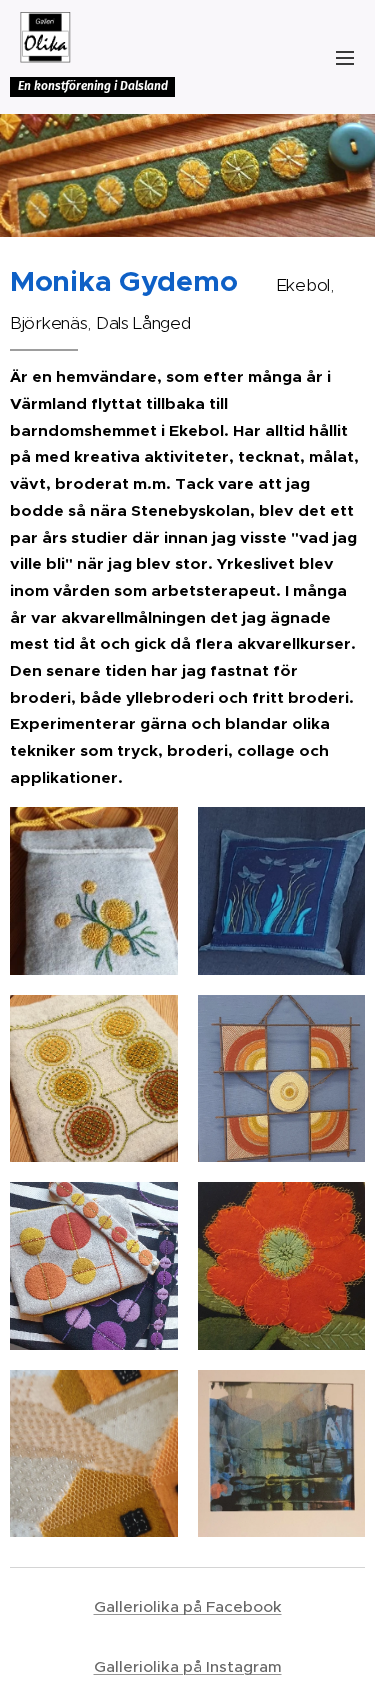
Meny (345, 57)
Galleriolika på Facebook (188, 1606)
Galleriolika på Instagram (188, 1666)
